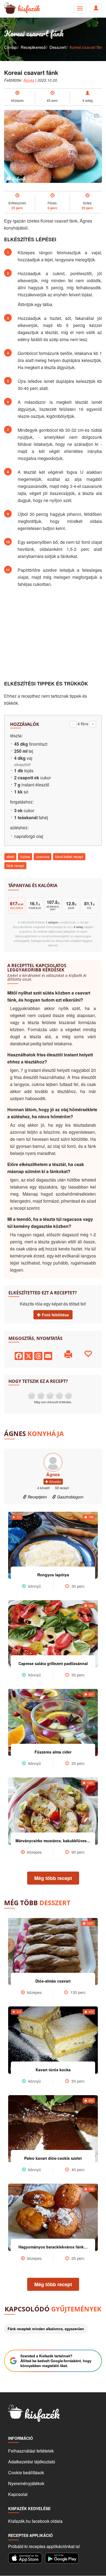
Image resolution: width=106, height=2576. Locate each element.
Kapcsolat (18, 2494)
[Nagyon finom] (68, 1396)
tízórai (25, 857)
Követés (55, 1481)
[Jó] (59, 1396)
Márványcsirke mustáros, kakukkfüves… (53, 1841)
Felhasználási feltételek (31, 2451)
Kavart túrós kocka (53, 2070)
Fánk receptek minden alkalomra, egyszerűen (46, 2329)
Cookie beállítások (26, 2472)
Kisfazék (29, 8)
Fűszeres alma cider (53, 1752)
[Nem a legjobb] (32, 1396)
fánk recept (15, 865)
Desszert (58, 47)
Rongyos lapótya (53, 1575)
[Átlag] (50, 1396)
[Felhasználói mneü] (80, 8)
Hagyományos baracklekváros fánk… (53, 2247)
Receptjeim (37, 1497)
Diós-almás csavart (53, 1981)
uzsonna (43, 857)
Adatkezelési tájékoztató (32, 2462)
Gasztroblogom (70, 1497)
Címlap (10, 47)
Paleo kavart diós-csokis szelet (53, 2158)
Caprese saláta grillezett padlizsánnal (53, 1663)
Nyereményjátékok (26, 2483)
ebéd (10, 857)
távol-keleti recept (69, 857)
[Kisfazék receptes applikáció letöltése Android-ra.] (62, 2558)
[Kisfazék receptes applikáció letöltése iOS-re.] (25, 2558)
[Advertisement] (53, 634)
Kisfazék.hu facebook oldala (35, 2521)
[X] (29, 1355)
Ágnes (29, 80)
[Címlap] (8, 8)
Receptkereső (33, 47)
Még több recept (53, 1878)
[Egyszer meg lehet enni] (41, 1396)
